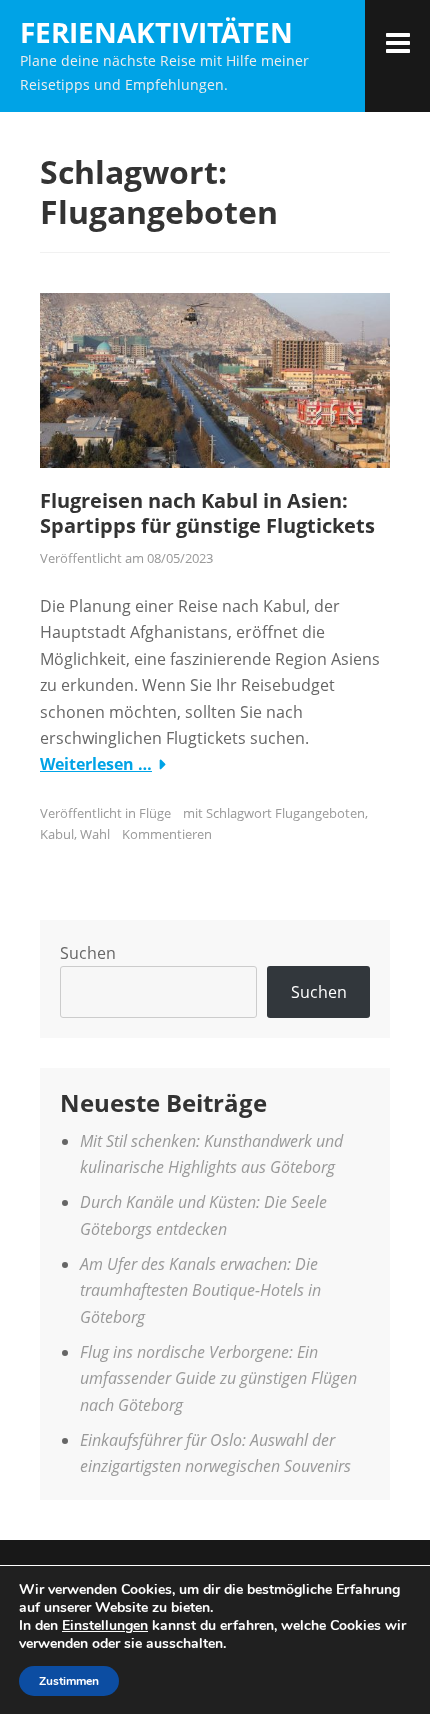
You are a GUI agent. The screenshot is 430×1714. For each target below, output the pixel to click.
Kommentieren (167, 834)
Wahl (95, 834)
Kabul (57, 834)
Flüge (155, 813)
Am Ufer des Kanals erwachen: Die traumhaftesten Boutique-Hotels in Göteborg (200, 1290)
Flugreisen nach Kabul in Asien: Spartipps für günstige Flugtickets (207, 513)
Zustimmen (69, 1681)
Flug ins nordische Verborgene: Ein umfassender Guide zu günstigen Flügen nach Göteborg (218, 1378)
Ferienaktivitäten (156, 32)
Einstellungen (105, 1626)
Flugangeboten (320, 813)
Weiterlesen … (96, 764)
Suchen (88, 953)
